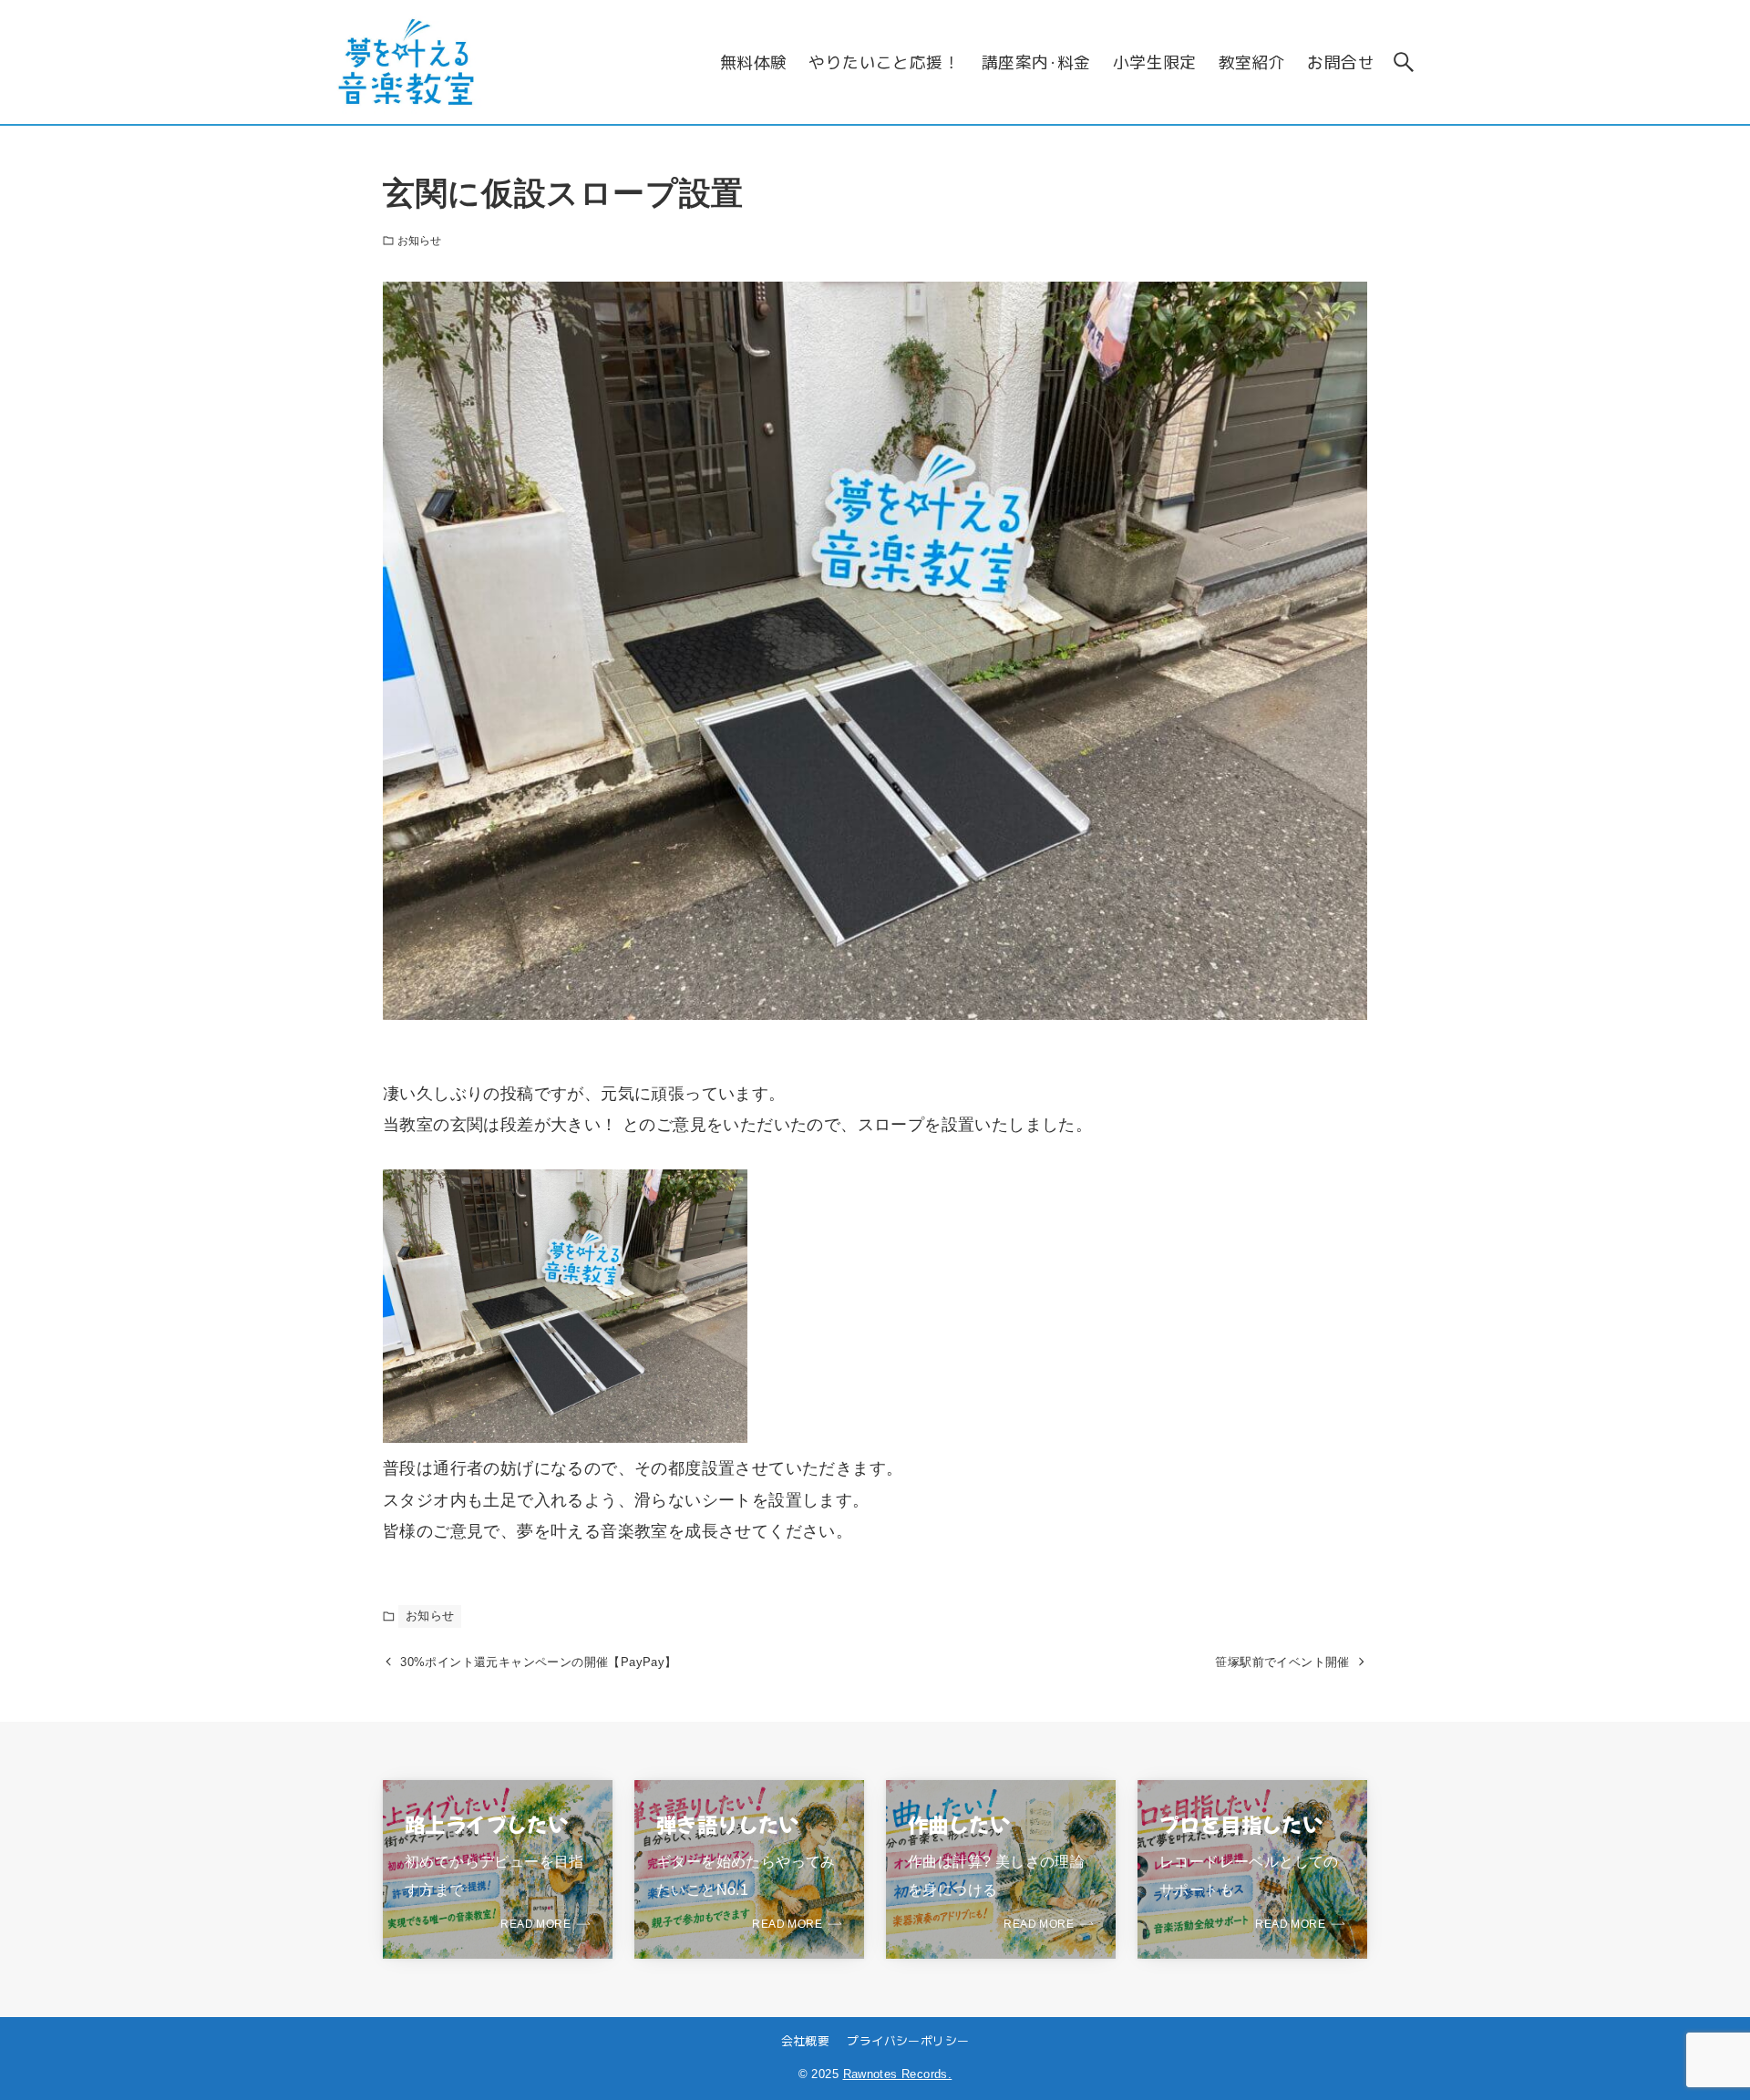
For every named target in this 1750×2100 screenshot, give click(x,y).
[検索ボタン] (1404, 62)
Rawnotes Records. (898, 2074)
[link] (498, 1869)
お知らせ (419, 241)
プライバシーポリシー (908, 2040)
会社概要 (806, 2040)
